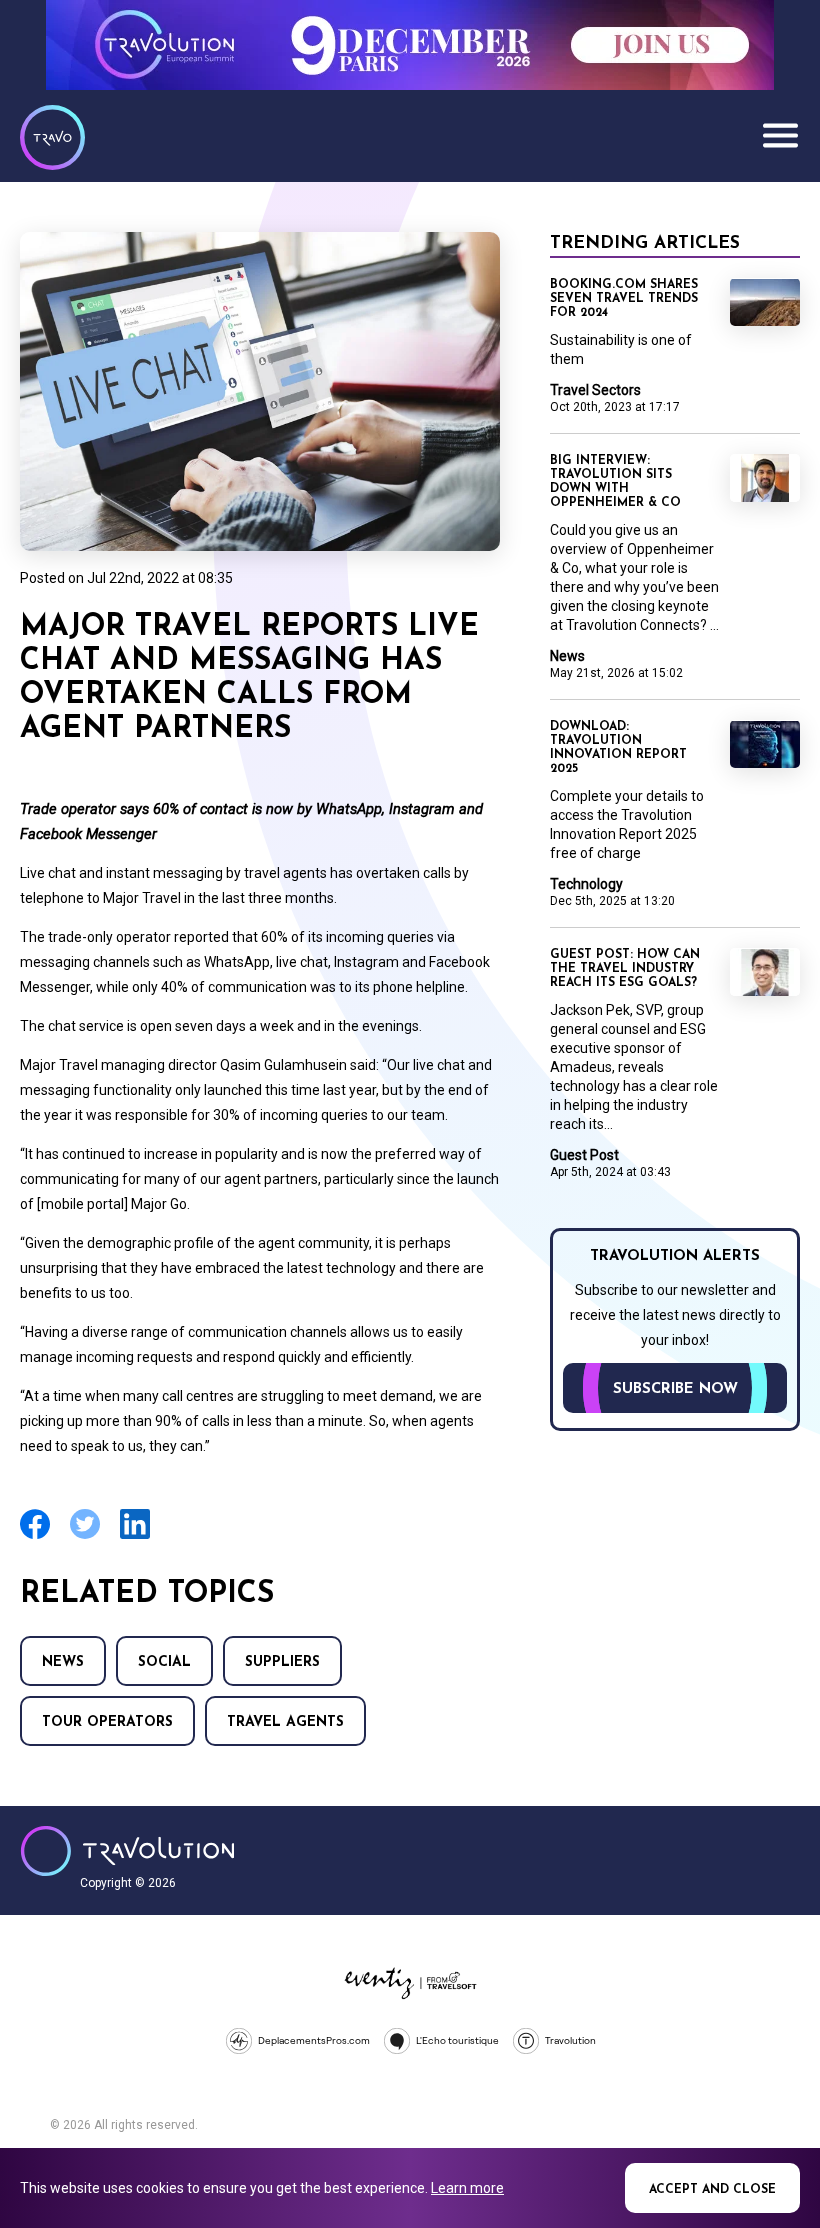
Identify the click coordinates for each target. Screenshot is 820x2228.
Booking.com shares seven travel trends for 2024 (624, 299)
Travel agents (285, 1722)
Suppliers (282, 1662)
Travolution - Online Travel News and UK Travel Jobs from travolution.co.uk (127, 1851)
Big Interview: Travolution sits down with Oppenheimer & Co (615, 482)
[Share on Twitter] (85, 1536)
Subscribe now (675, 1389)
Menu (780, 135)
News (63, 1662)
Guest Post (584, 1155)
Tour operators (107, 1722)
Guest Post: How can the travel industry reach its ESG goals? (625, 969)
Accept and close (712, 2190)
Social (164, 1662)
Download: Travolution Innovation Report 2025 (618, 748)
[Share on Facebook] (35, 1536)
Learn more (467, 2188)
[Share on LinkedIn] (135, 1536)
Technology (586, 884)
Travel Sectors (595, 390)
